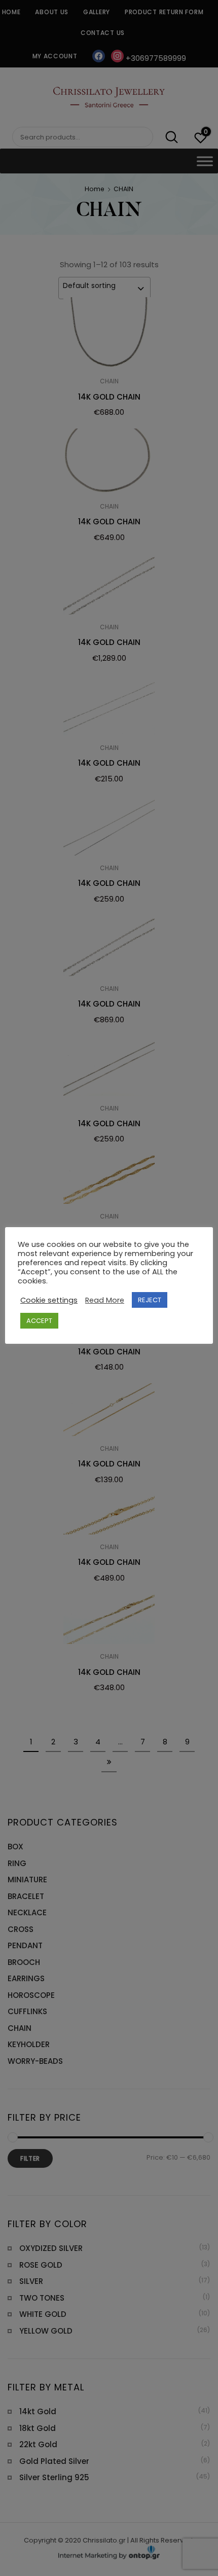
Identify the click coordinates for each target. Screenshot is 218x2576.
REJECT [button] (150, 1300)
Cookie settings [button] (49, 1300)
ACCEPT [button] (39, 1321)
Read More (105, 1300)
